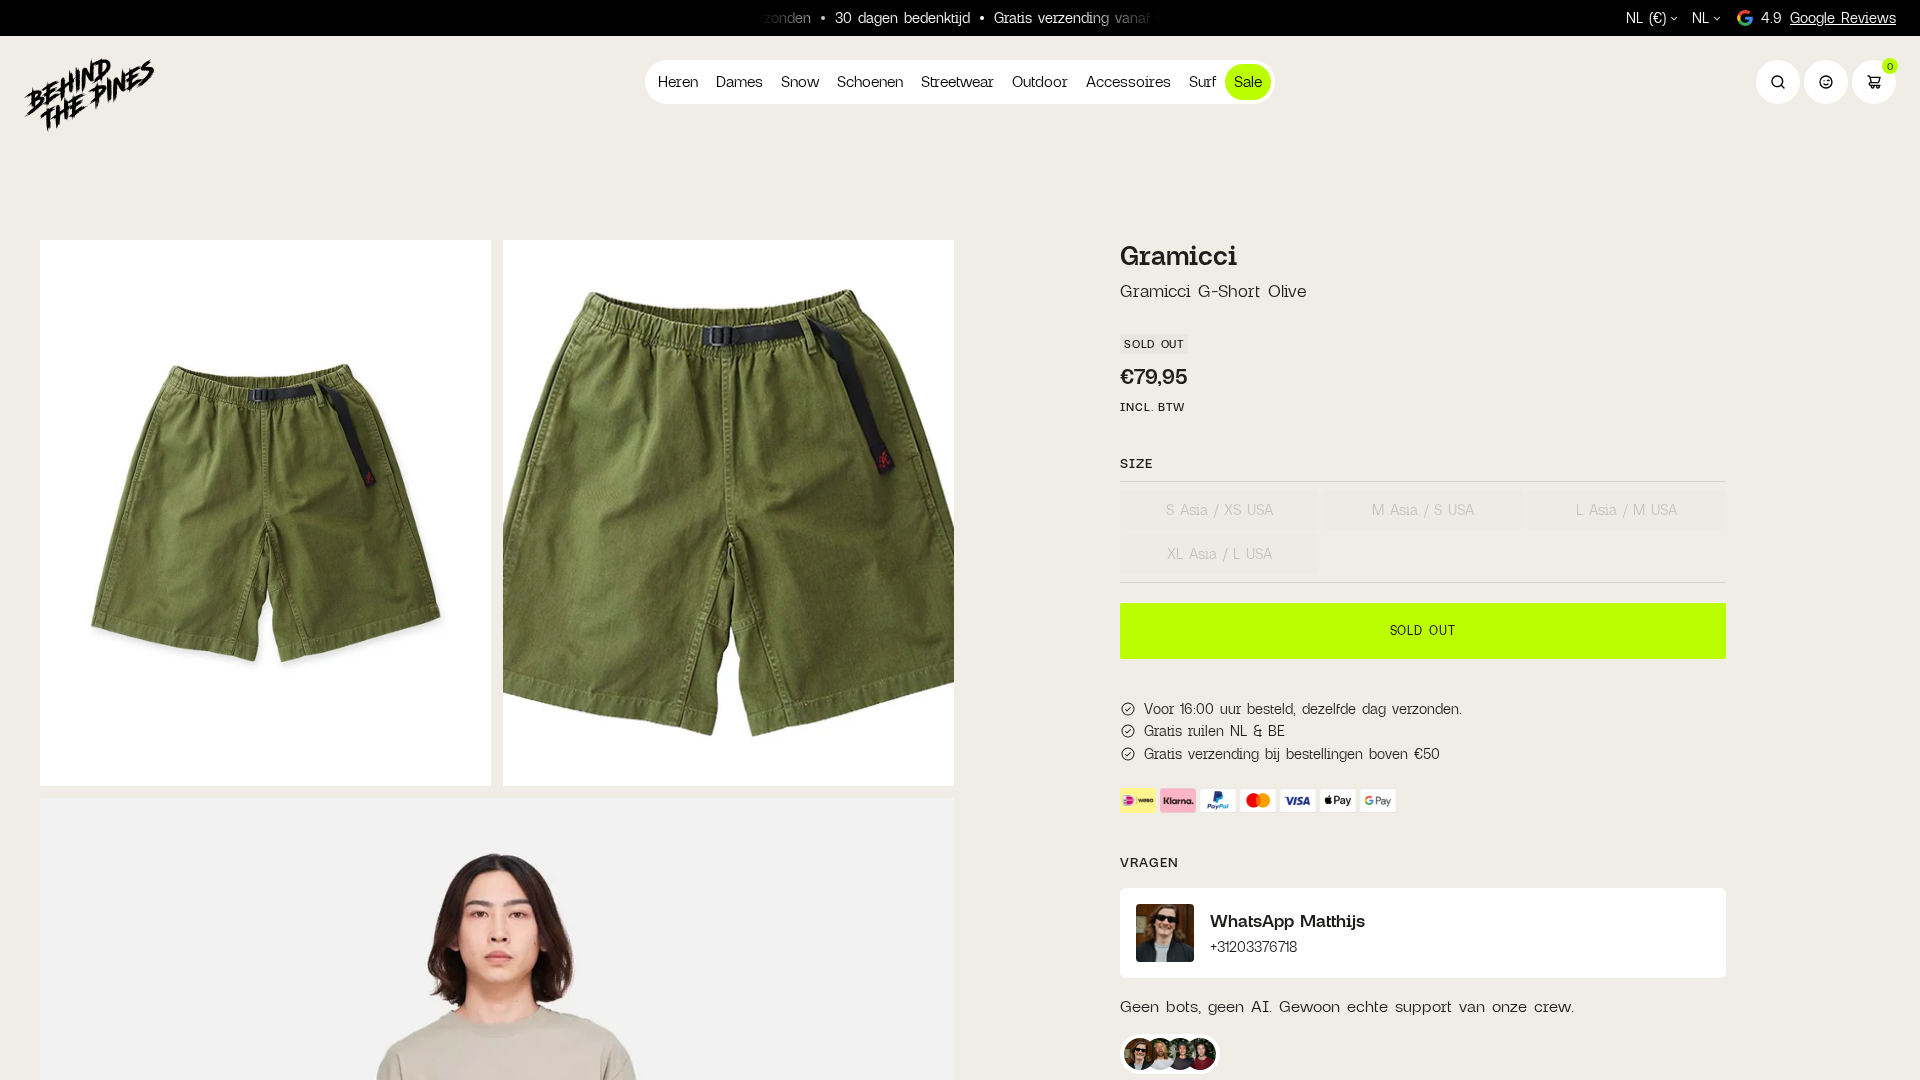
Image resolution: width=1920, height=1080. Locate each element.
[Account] (1826, 82)
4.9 (1828, 17)
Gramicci (1178, 255)
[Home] (89, 94)
